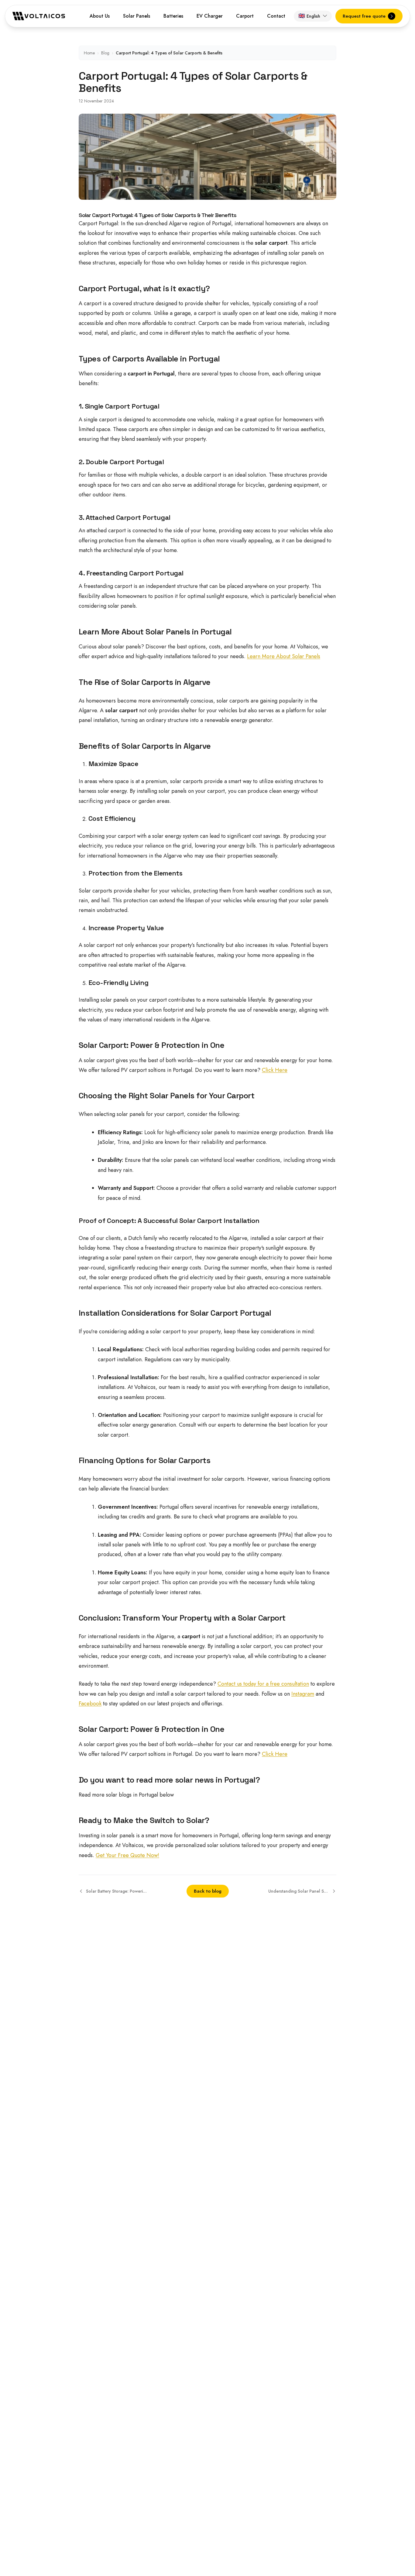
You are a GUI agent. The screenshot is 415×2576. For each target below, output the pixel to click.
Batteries (173, 16)
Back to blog (208, 1891)
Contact (276, 16)
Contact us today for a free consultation (263, 1684)
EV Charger (210, 16)
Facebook (90, 1704)
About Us (100, 16)
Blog (105, 53)
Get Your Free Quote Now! (127, 1855)
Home (89, 53)
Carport (245, 16)
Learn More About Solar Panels (284, 656)
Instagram (303, 1694)
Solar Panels (137, 16)
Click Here (275, 1070)
